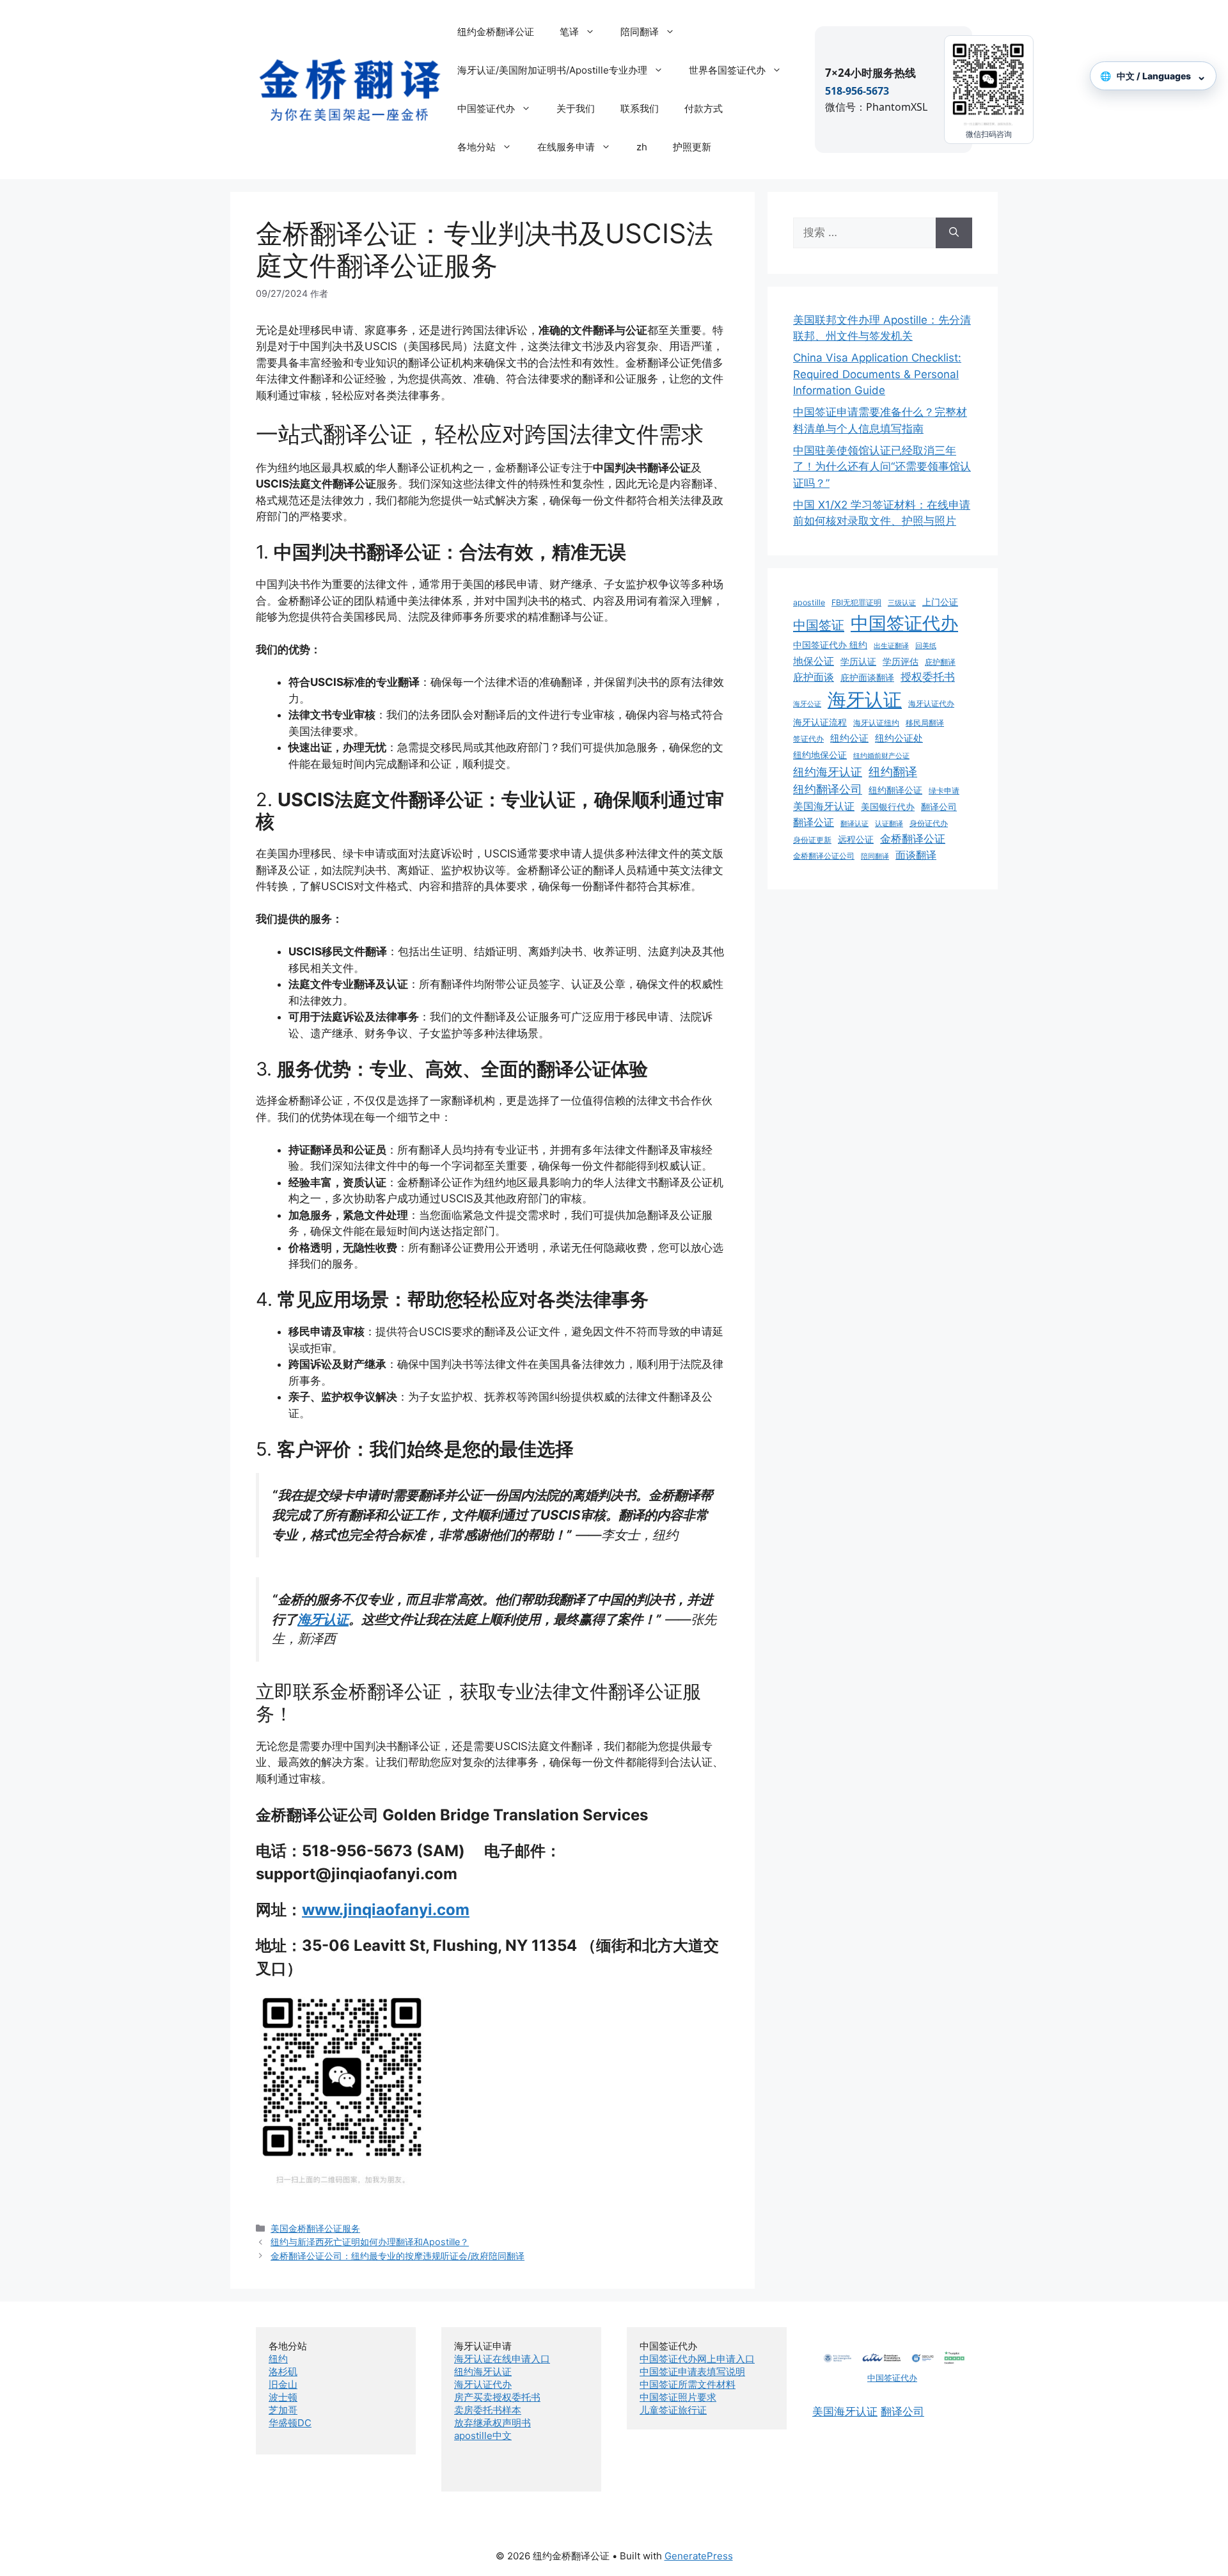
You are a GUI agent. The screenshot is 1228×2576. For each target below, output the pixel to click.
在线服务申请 (566, 147)
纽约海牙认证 (828, 772)
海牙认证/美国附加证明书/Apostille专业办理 (552, 70)
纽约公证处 (899, 738)
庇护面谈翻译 (867, 678)
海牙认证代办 (931, 704)
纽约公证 (849, 738)
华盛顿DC (290, 2423)
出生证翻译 (891, 646)
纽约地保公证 (820, 755)
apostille (809, 602)
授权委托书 (928, 677)
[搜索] (954, 233)
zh (642, 147)
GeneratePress (699, 2556)
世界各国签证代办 (727, 70)
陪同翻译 (640, 32)
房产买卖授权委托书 (497, 2397)
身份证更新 (812, 840)
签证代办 (808, 739)
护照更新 (692, 147)
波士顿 (283, 2397)
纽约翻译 (893, 772)
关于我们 (576, 108)
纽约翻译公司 (828, 789)
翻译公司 (939, 807)
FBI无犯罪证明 (856, 602)
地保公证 (814, 661)
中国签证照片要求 (678, 2397)
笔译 (569, 32)
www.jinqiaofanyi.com (386, 1910)
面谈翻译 (916, 855)
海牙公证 (807, 704)
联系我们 (640, 108)
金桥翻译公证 (913, 839)
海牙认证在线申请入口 (502, 2359)
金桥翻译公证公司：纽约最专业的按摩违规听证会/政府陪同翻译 (398, 2256)
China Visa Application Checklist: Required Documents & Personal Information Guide (877, 374)
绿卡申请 (944, 791)
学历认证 (858, 662)
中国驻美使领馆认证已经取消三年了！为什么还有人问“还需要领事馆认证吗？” (882, 467)
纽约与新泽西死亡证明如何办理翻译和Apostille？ (370, 2242)
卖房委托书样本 (488, 2410)
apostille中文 (483, 2436)
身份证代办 (929, 823)
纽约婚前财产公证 (881, 756)
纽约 (278, 2359)
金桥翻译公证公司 (824, 856)
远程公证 (856, 839)
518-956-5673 (857, 91)
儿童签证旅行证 (673, 2410)
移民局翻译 (925, 723)
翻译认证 (854, 824)
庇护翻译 (940, 662)
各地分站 (476, 147)
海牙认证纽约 (876, 723)
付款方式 (704, 108)
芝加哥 (283, 2410)
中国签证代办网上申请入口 (697, 2359)
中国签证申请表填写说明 (692, 2372)
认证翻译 (889, 824)
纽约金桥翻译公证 (496, 32)
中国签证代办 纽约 (830, 645)
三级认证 (902, 603)
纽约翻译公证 (895, 790)
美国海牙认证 (824, 806)
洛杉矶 (283, 2372)
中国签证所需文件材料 (688, 2384)
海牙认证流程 (820, 722)
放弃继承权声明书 (492, 2423)
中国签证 (819, 625)
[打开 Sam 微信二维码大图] (989, 83)
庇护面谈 (814, 677)
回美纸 (926, 646)
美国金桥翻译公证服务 (315, 2228)
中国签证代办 (486, 108)
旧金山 (283, 2384)
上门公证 (940, 602)
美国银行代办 (888, 807)
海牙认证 (323, 1619)
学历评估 (901, 662)
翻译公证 (814, 822)
